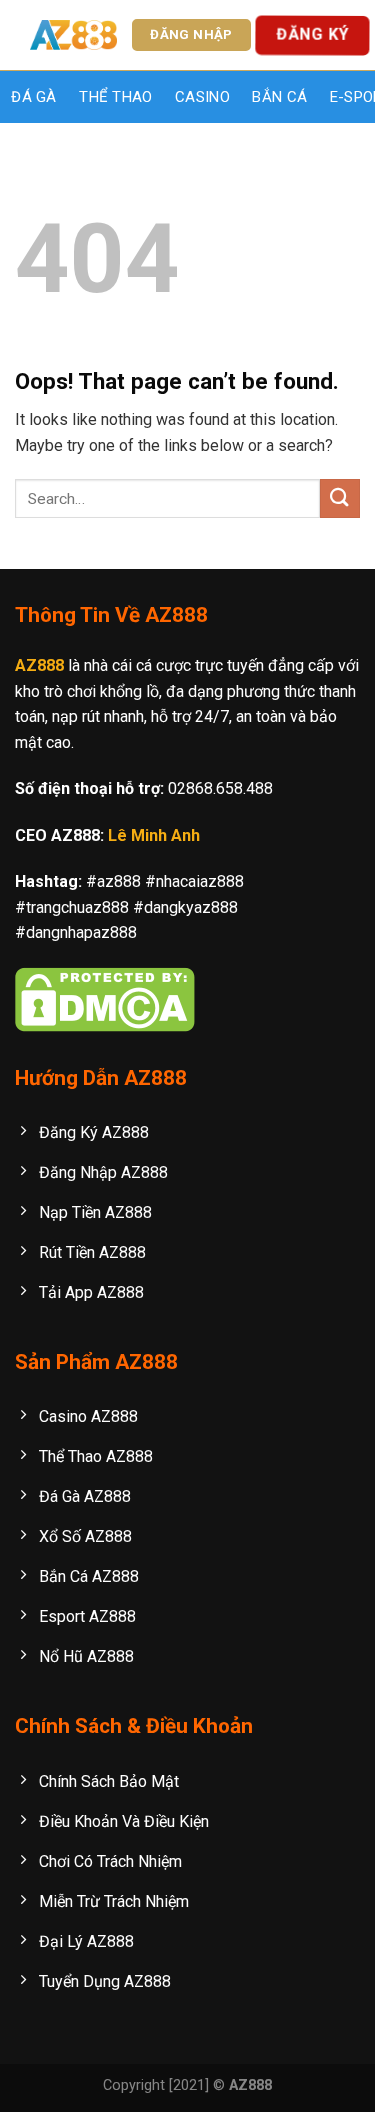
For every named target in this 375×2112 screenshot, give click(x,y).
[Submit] (340, 498)
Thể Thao (115, 97)
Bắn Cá (279, 97)
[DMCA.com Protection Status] (105, 997)
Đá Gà (34, 97)
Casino (202, 97)
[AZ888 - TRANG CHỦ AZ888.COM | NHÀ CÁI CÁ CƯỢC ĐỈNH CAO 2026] (73, 35)
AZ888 (39, 665)
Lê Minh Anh (154, 835)
